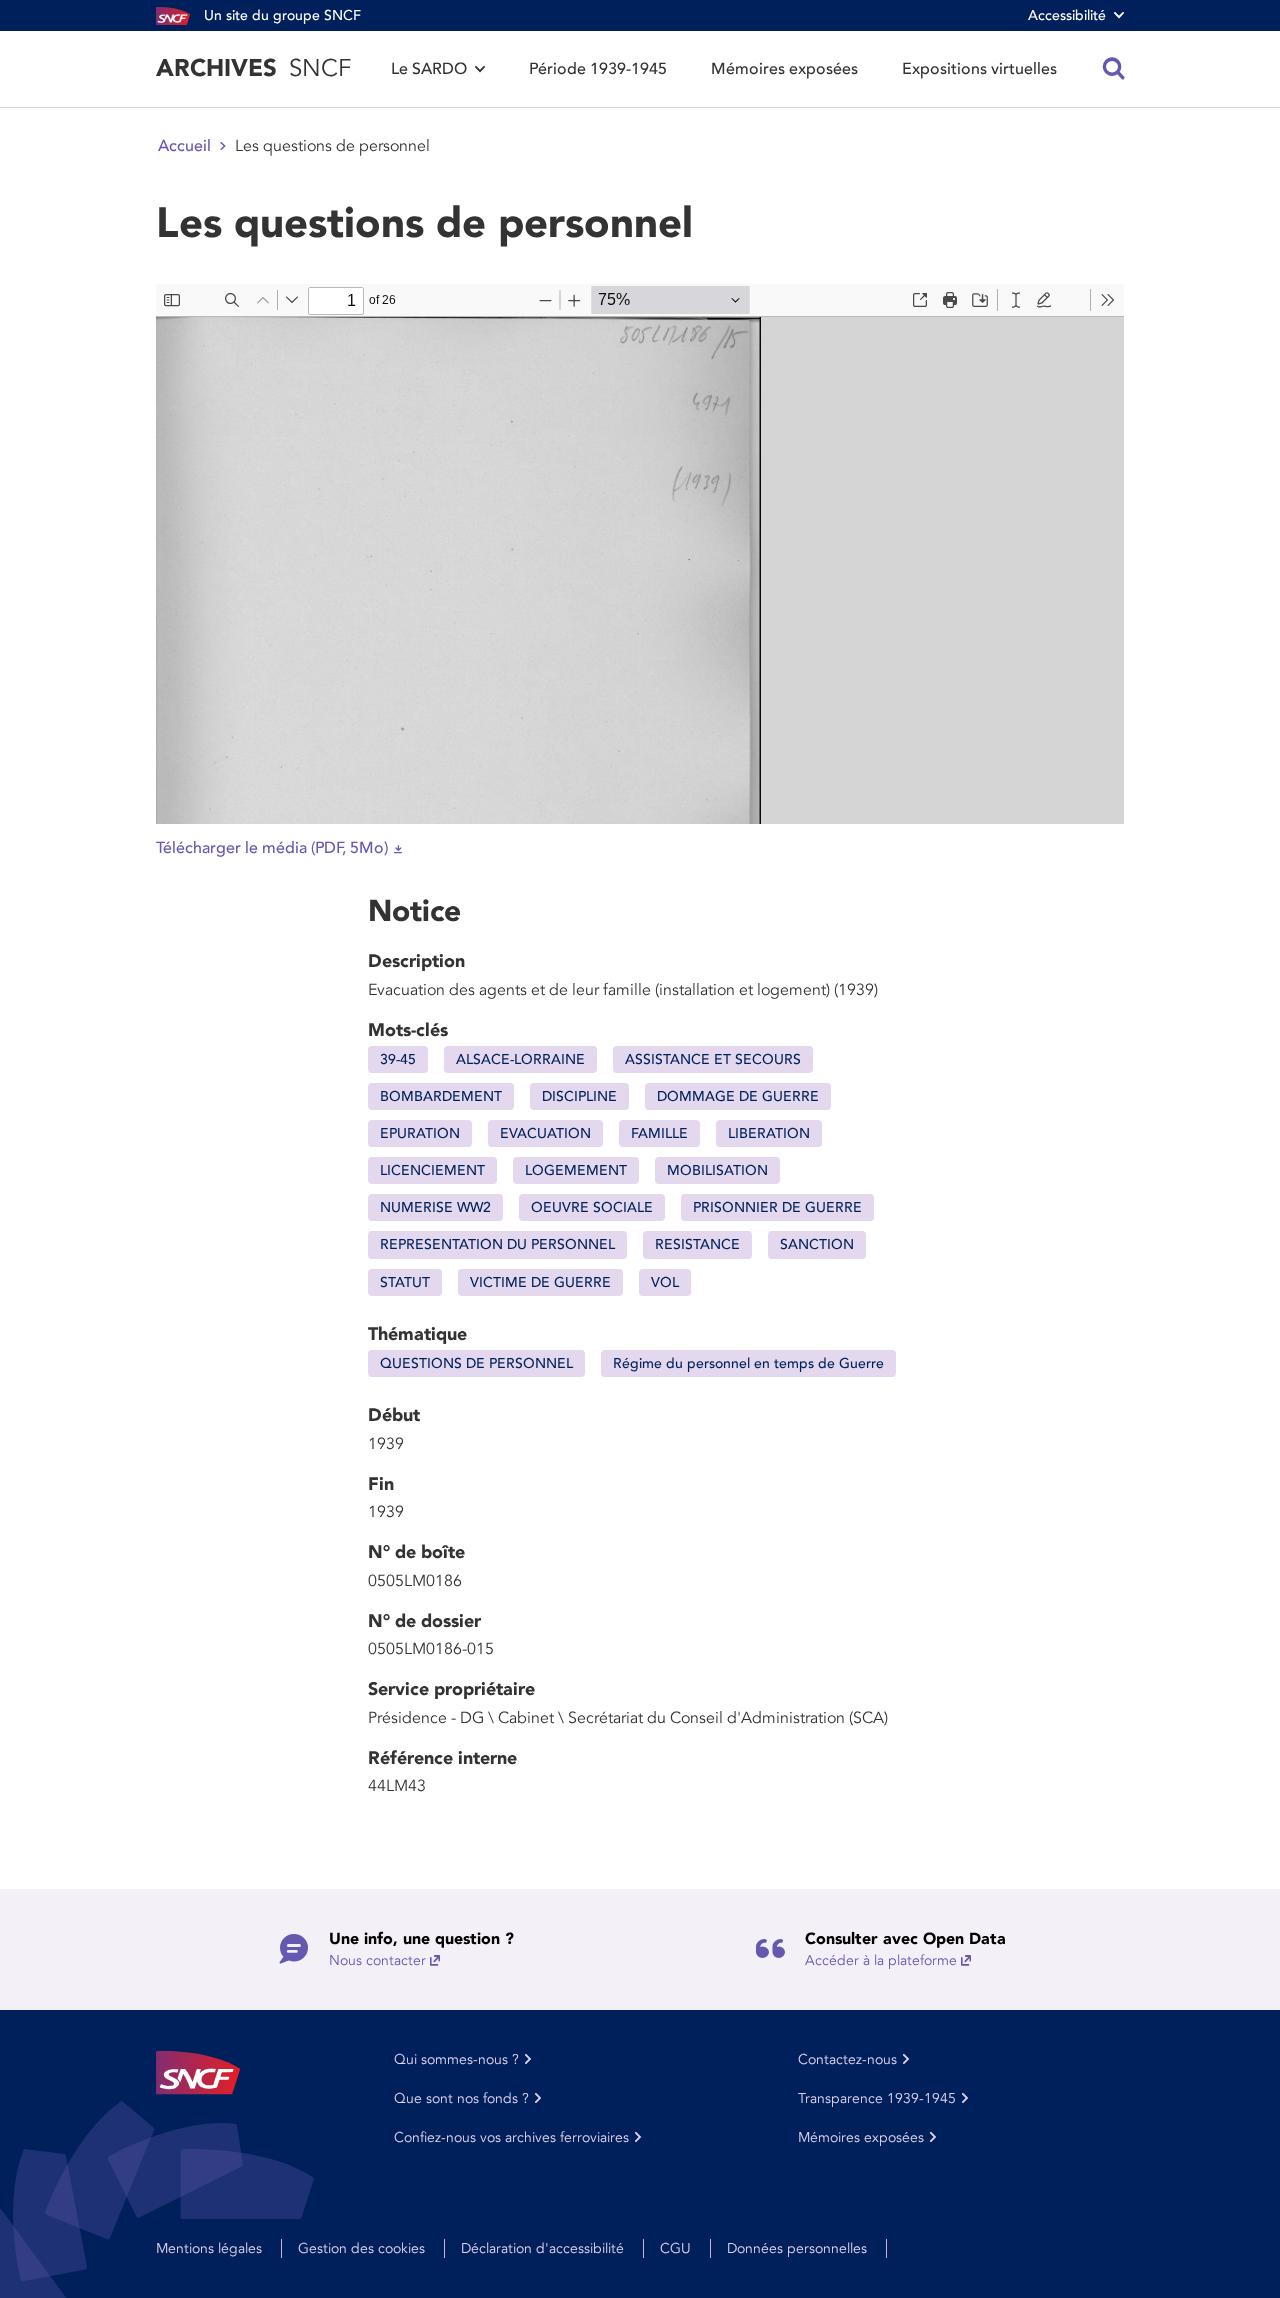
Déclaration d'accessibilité (542, 2248)
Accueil (184, 146)
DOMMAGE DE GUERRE (738, 1096)
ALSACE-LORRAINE (520, 1059)
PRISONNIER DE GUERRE (777, 1207)
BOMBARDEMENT (441, 1096)
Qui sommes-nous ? (456, 2059)
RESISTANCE (697, 1244)
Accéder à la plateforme (881, 1960)
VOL (665, 1282)
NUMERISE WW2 (435, 1207)
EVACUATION (545, 1133)
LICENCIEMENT (432, 1170)
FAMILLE (659, 1133)
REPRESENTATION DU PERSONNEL (497, 1244)
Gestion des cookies (361, 2248)
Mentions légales (209, 2248)
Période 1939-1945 (598, 69)
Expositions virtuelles (979, 69)
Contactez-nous (847, 2059)
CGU (675, 2248)
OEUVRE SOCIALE (592, 1207)
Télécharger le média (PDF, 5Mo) (272, 848)
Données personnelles (797, 2248)
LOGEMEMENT (576, 1170)
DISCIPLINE (579, 1096)
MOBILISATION (717, 1170)
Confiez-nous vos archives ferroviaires (511, 2137)
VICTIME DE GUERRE (540, 1282)
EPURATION (420, 1133)
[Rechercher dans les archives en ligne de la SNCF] (1114, 69)
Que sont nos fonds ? (461, 2098)
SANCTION (817, 1244)
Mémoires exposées (784, 69)
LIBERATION (769, 1133)
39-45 (398, 1059)
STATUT (405, 1282)
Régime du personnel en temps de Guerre (748, 1363)
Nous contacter (377, 1960)
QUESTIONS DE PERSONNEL (476, 1363)
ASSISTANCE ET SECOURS (713, 1059)
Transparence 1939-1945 (877, 2098)
